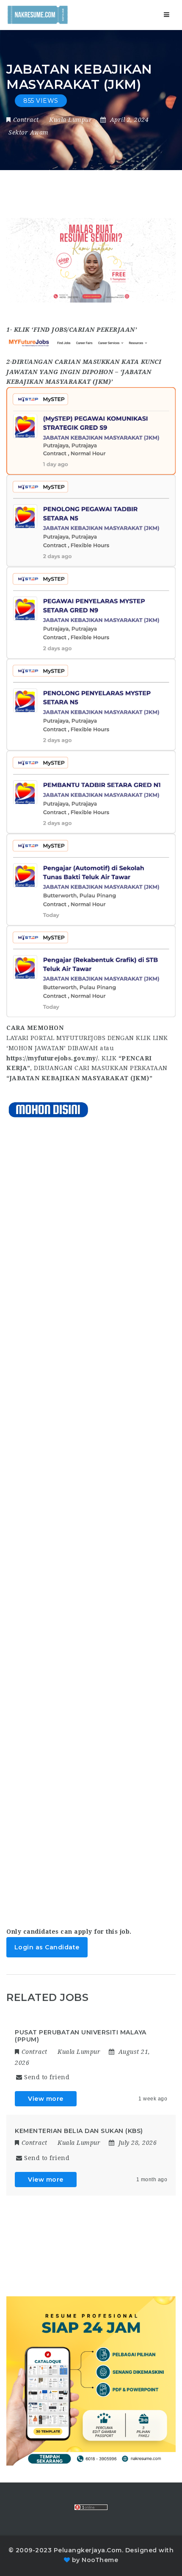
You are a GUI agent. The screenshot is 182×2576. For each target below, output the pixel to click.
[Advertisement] (91, 1515)
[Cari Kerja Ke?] (38, 15)
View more (46, 2099)
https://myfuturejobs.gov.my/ (52, 1058)
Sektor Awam (29, 132)
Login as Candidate (47, 1947)
